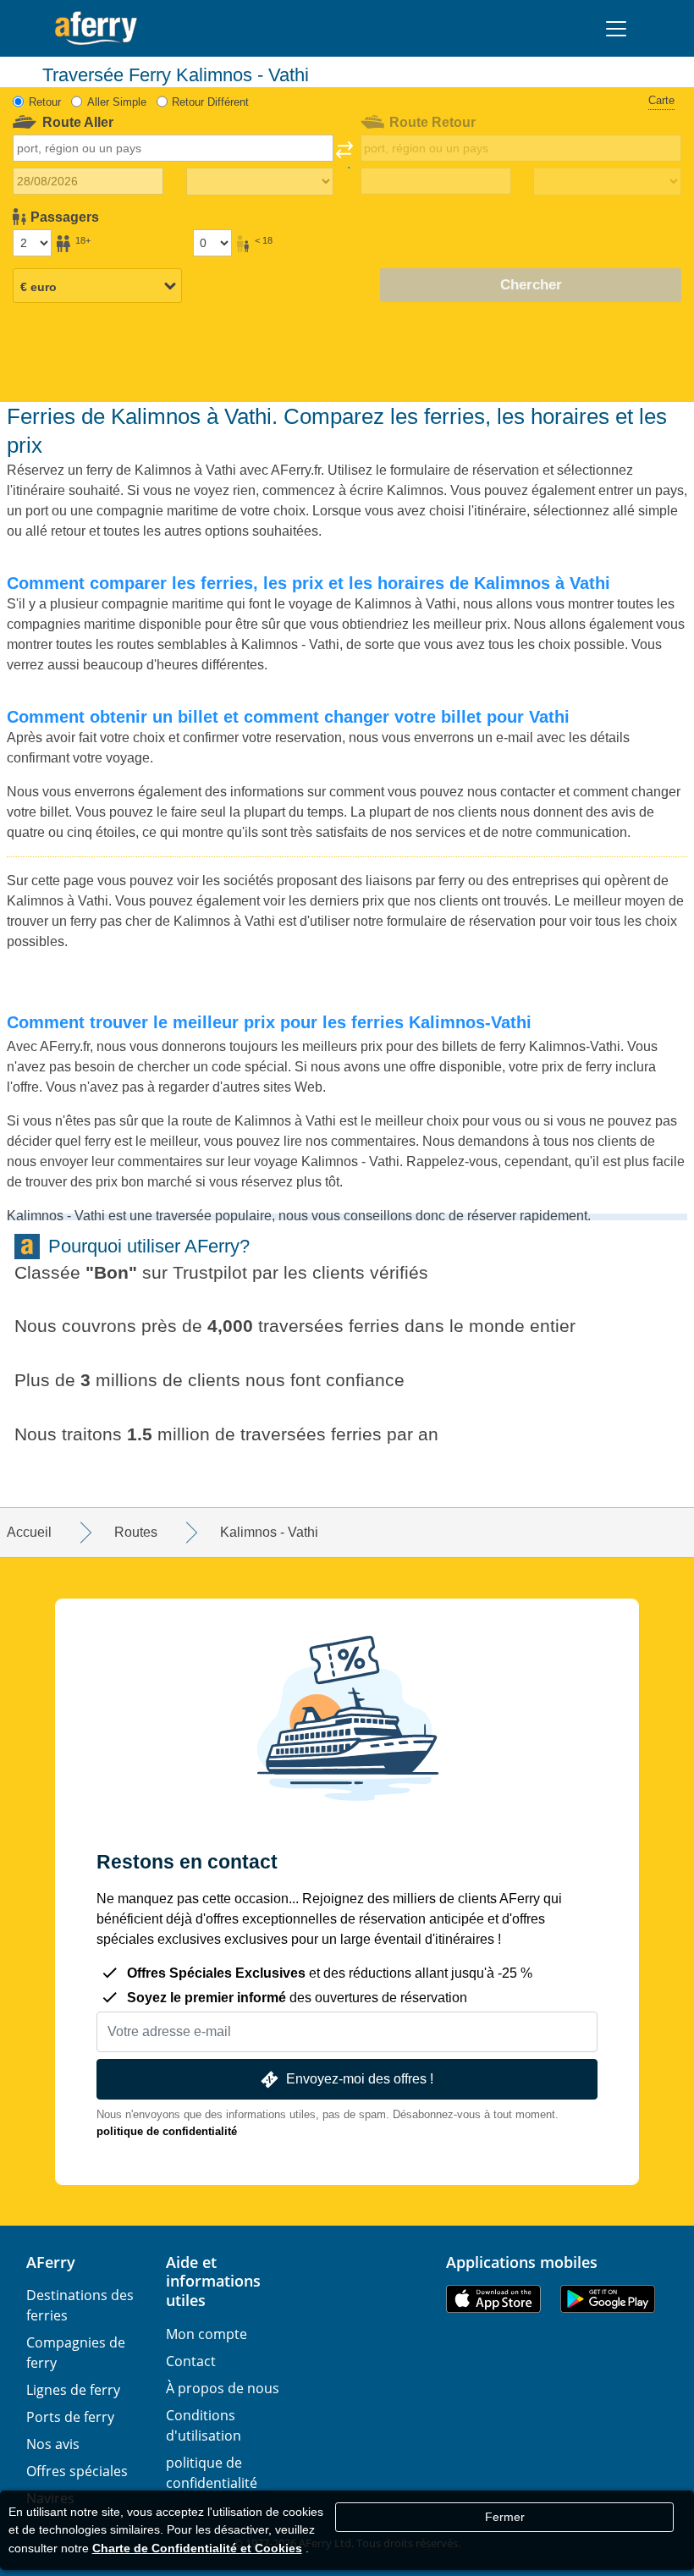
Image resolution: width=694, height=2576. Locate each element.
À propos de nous (223, 2388)
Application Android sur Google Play (608, 2299)
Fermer (505, 2517)
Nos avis (53, 2444)
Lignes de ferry (73, 2390)
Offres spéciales (77, 2471)
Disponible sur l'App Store (493, 2299)
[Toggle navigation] (616, 29)
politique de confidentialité (167, 2131)
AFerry (51, 2262)
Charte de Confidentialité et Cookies (197, 2548)
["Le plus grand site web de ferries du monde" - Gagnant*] (96, 28)
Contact (191, 2361)
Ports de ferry (70, 2417)
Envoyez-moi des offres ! (360, 2079)
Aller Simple (117, 102)
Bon (111, 1272)
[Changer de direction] (344, 155)
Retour (45, 102)
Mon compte (207, 2334)
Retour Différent (210, 102)
